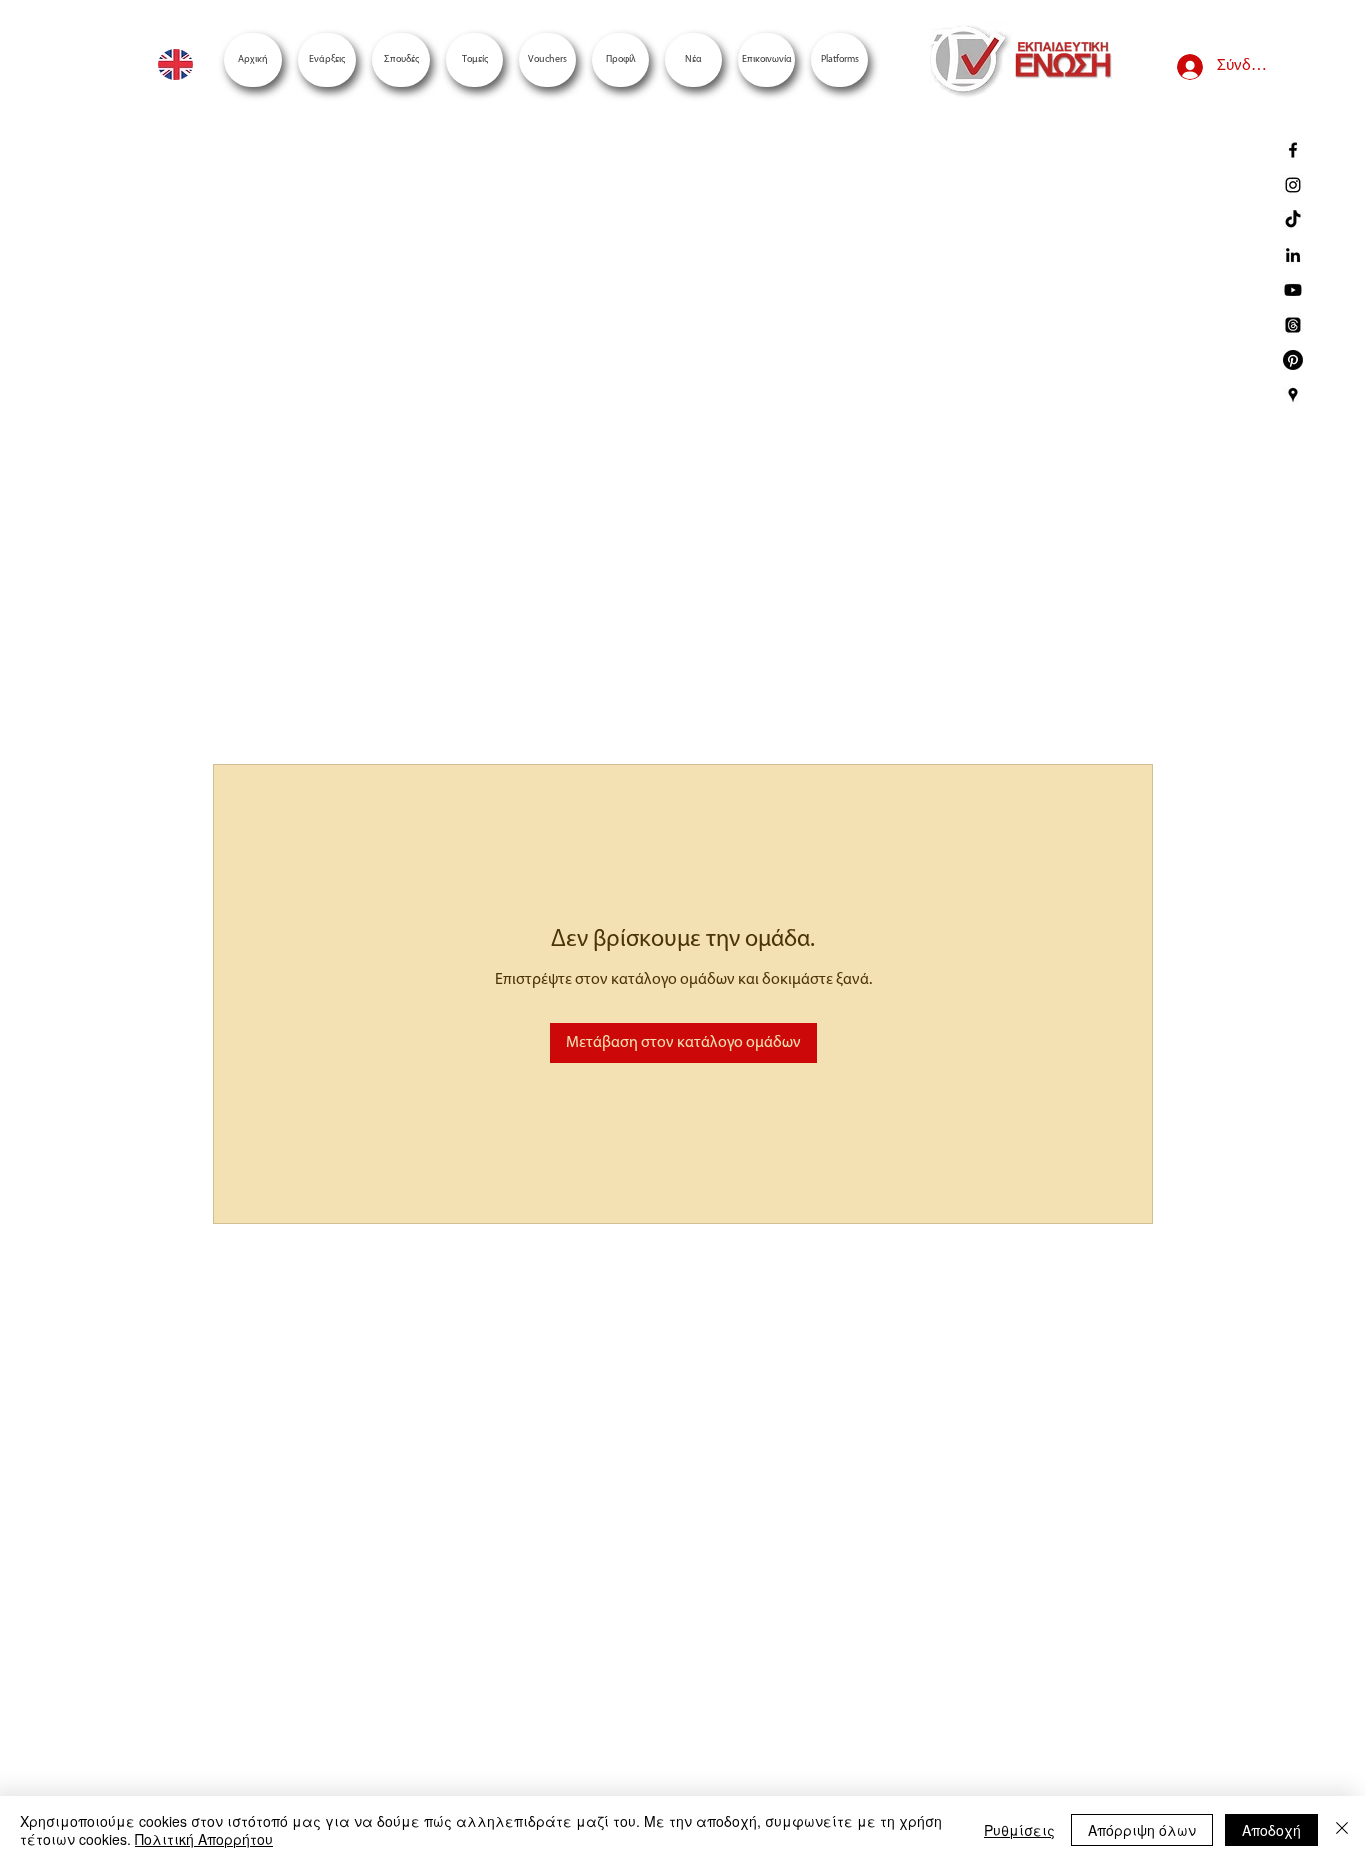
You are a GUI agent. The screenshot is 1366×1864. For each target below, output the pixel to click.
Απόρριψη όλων (1142, 1830)
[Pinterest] (1293, 360)
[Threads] (1293, 325)
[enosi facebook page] (1293, 150)
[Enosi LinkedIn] (1293, 255)
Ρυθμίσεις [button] (1019, 1830)
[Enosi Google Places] (1293, 395)
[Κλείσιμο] (1342, 1830)
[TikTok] (1293, 220)
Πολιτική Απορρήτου (204, 1839)
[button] (839, 60)
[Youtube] (1293, 290)
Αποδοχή (1271, 1830)
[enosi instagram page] (1293, 185)
